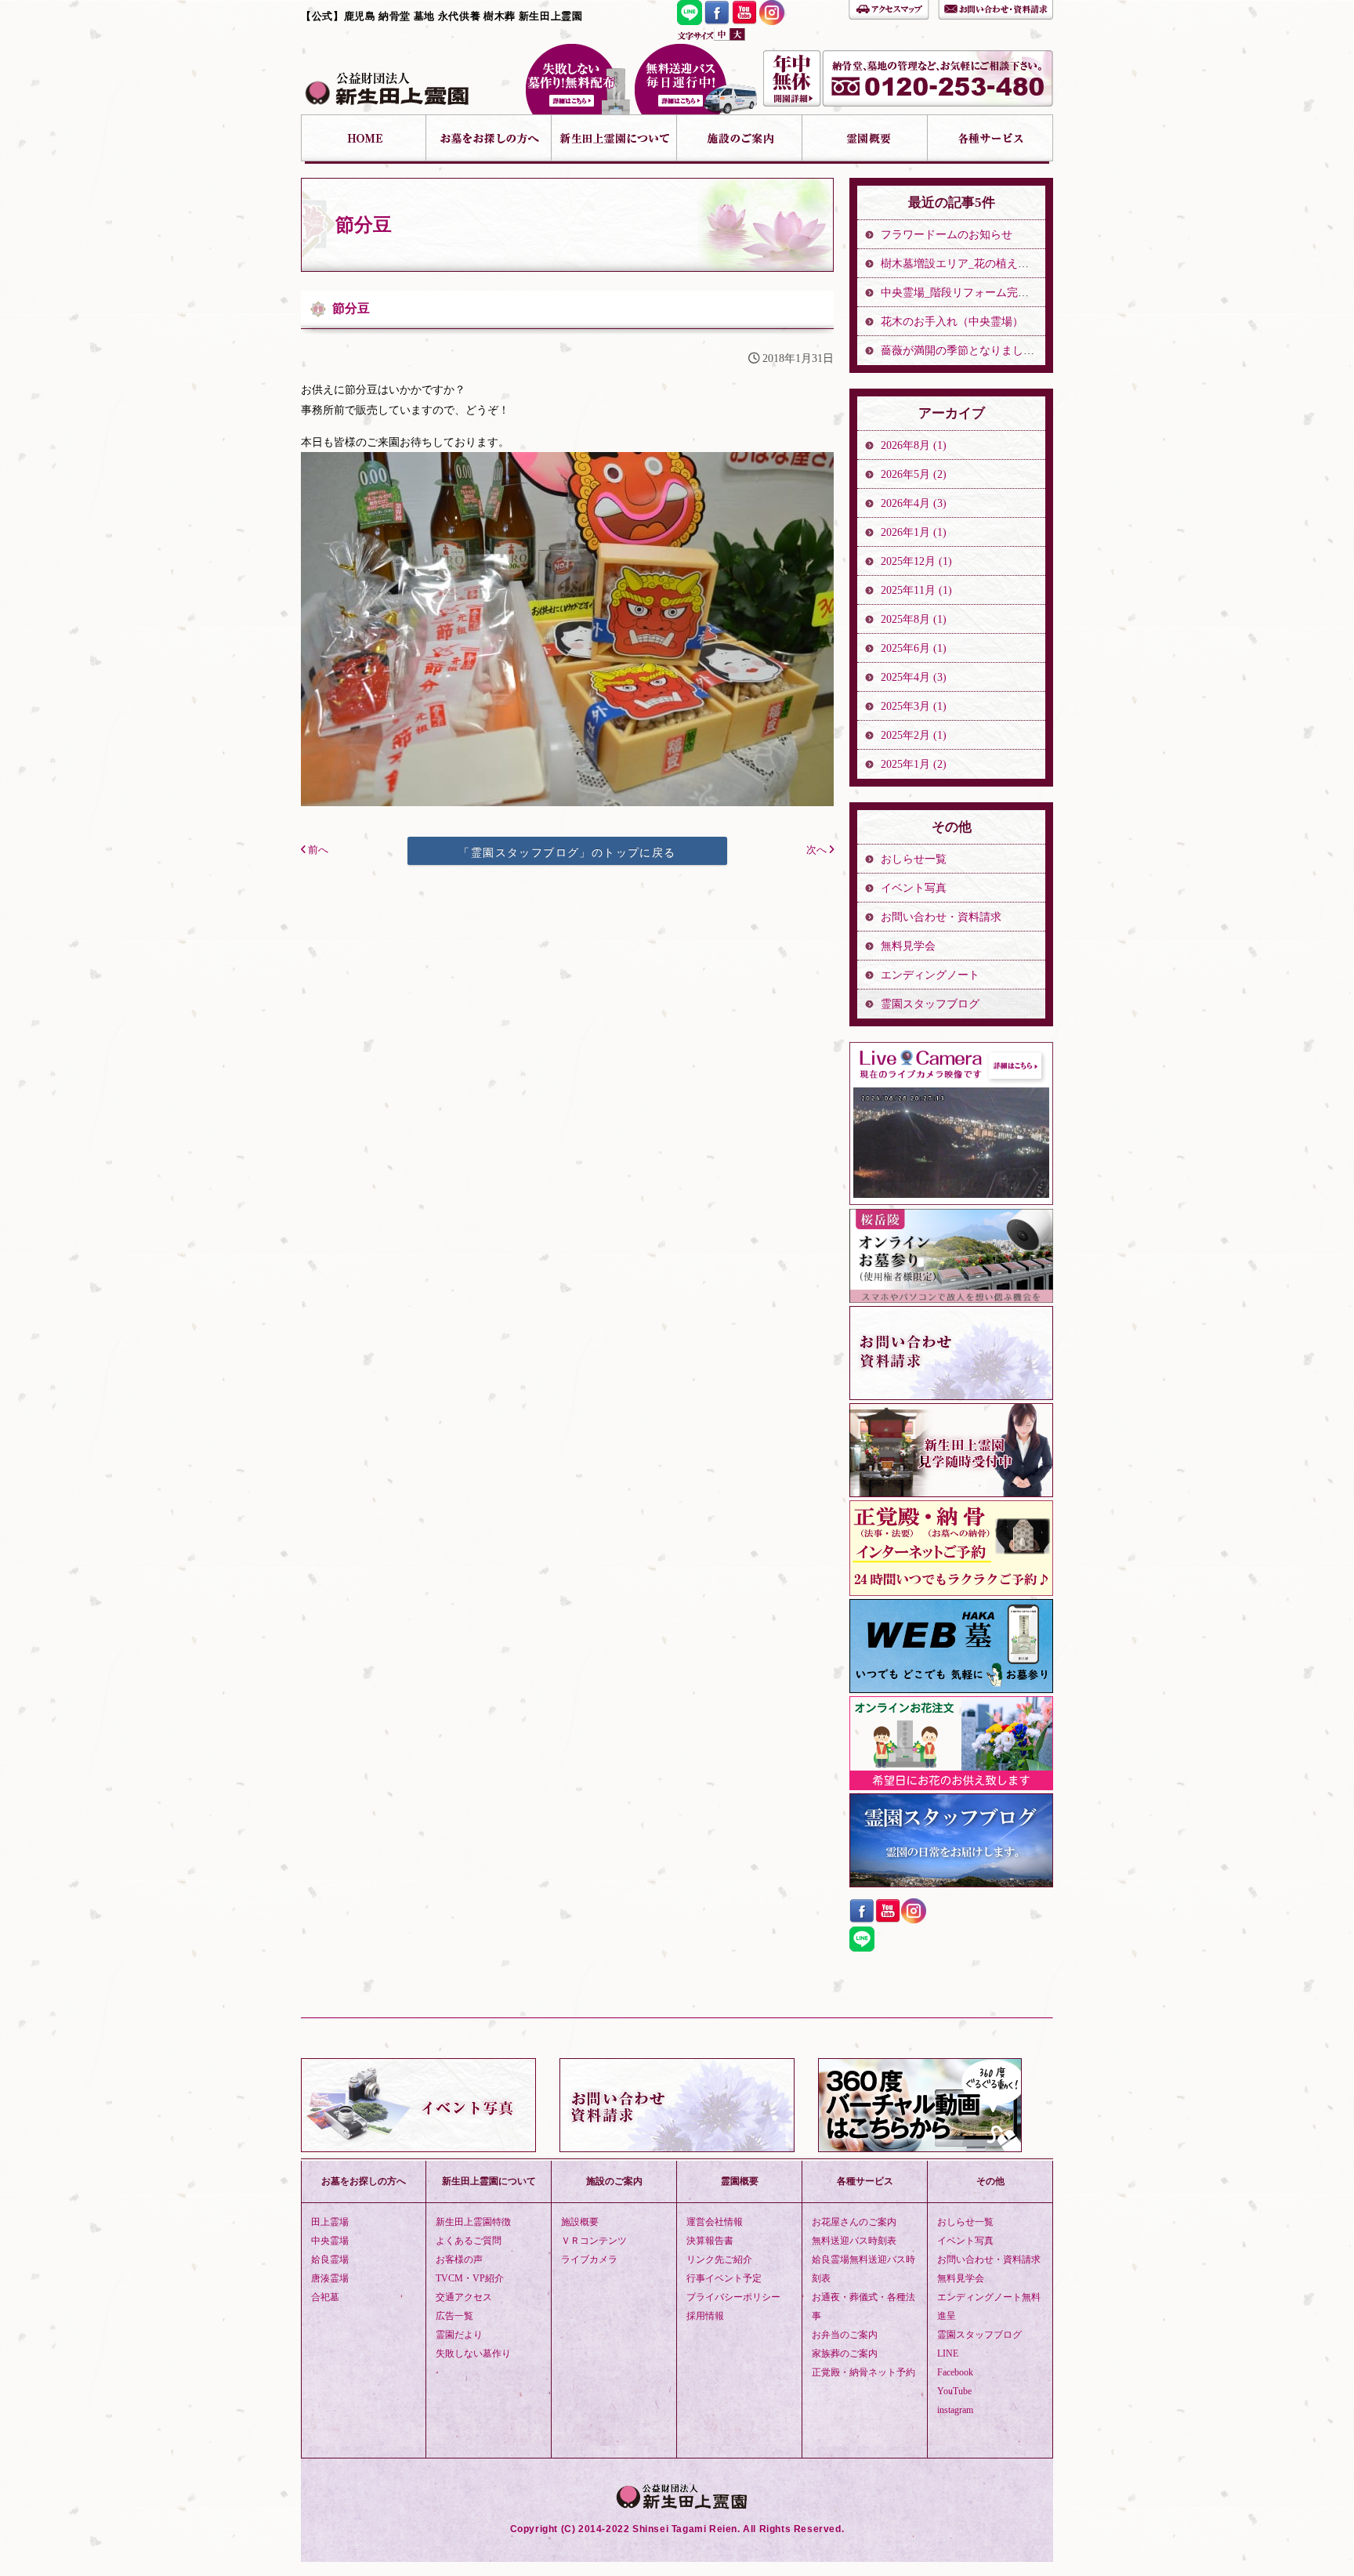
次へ (818, 850)
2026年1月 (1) (914, 532)
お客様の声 (459, 2259)
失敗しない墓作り (577, 79)
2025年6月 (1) (914, 648)
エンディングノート (930, 975)
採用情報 (705, 2316)
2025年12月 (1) (916, 561)
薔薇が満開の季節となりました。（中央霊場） (996, 351)
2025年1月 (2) (914, 764)
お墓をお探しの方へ (489, 139)
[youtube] (744, 21)
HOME (364, 139)
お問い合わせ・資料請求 (996, 8)
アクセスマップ (889, 8)
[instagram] (772, 21)
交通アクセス (464, 2297)
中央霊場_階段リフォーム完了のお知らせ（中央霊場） (1015, 293)
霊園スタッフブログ (930, 1004)
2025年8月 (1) (914, 619)
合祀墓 (325, 2297)
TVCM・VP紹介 (470, 2278)
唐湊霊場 (330, 2278)
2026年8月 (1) (914, 445)
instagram (955, 2410)
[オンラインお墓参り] (951, 1299)
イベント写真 (914, 888)
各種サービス (990, 139)
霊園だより (459, 2335)
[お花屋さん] (951, 1786)
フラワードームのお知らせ (947, 235)
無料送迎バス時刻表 (854, 2241)
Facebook (955, 2372)
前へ (317, 850)
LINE (948, 2353)
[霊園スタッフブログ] (951, 1883)
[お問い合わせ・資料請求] (951, 1396)
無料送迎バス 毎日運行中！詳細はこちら (696, 79)
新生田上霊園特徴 (473, 2222)
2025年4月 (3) (914, 677)
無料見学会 (908, 946)
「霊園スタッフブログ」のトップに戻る (567, 852)
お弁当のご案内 (845, 2335)
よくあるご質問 (469, 2241)
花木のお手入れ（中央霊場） (952, 322)
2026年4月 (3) (914, 503)
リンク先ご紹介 (719, 2259)
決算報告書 (710, 2241)
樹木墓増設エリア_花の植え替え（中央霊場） (993, 264)
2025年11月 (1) (916, 590)
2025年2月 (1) (914, 735)
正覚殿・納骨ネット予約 (863, 2372)
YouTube (954, 2391)
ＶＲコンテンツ (594, 2241)
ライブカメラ (589, 2259)
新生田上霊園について (614, 139)
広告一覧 (454, 2316)
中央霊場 (330, 2241)
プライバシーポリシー (733, 2297)
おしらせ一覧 (914, 859)
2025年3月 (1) (914, 706)
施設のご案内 (740, 139)
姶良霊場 (330, 2259)
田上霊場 (330, 2222)
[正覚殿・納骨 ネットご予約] (951, 1592)
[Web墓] (951, 1689)
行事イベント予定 (724, 2278)
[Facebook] (717, 21)
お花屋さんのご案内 (854, 2222)
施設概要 (580, 2222)
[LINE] (690, 21)
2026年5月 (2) (914, 474)
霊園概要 (865, 139)
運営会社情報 (715, 2222)
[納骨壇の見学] (951, 1493)
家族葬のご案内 (845, 2353)
